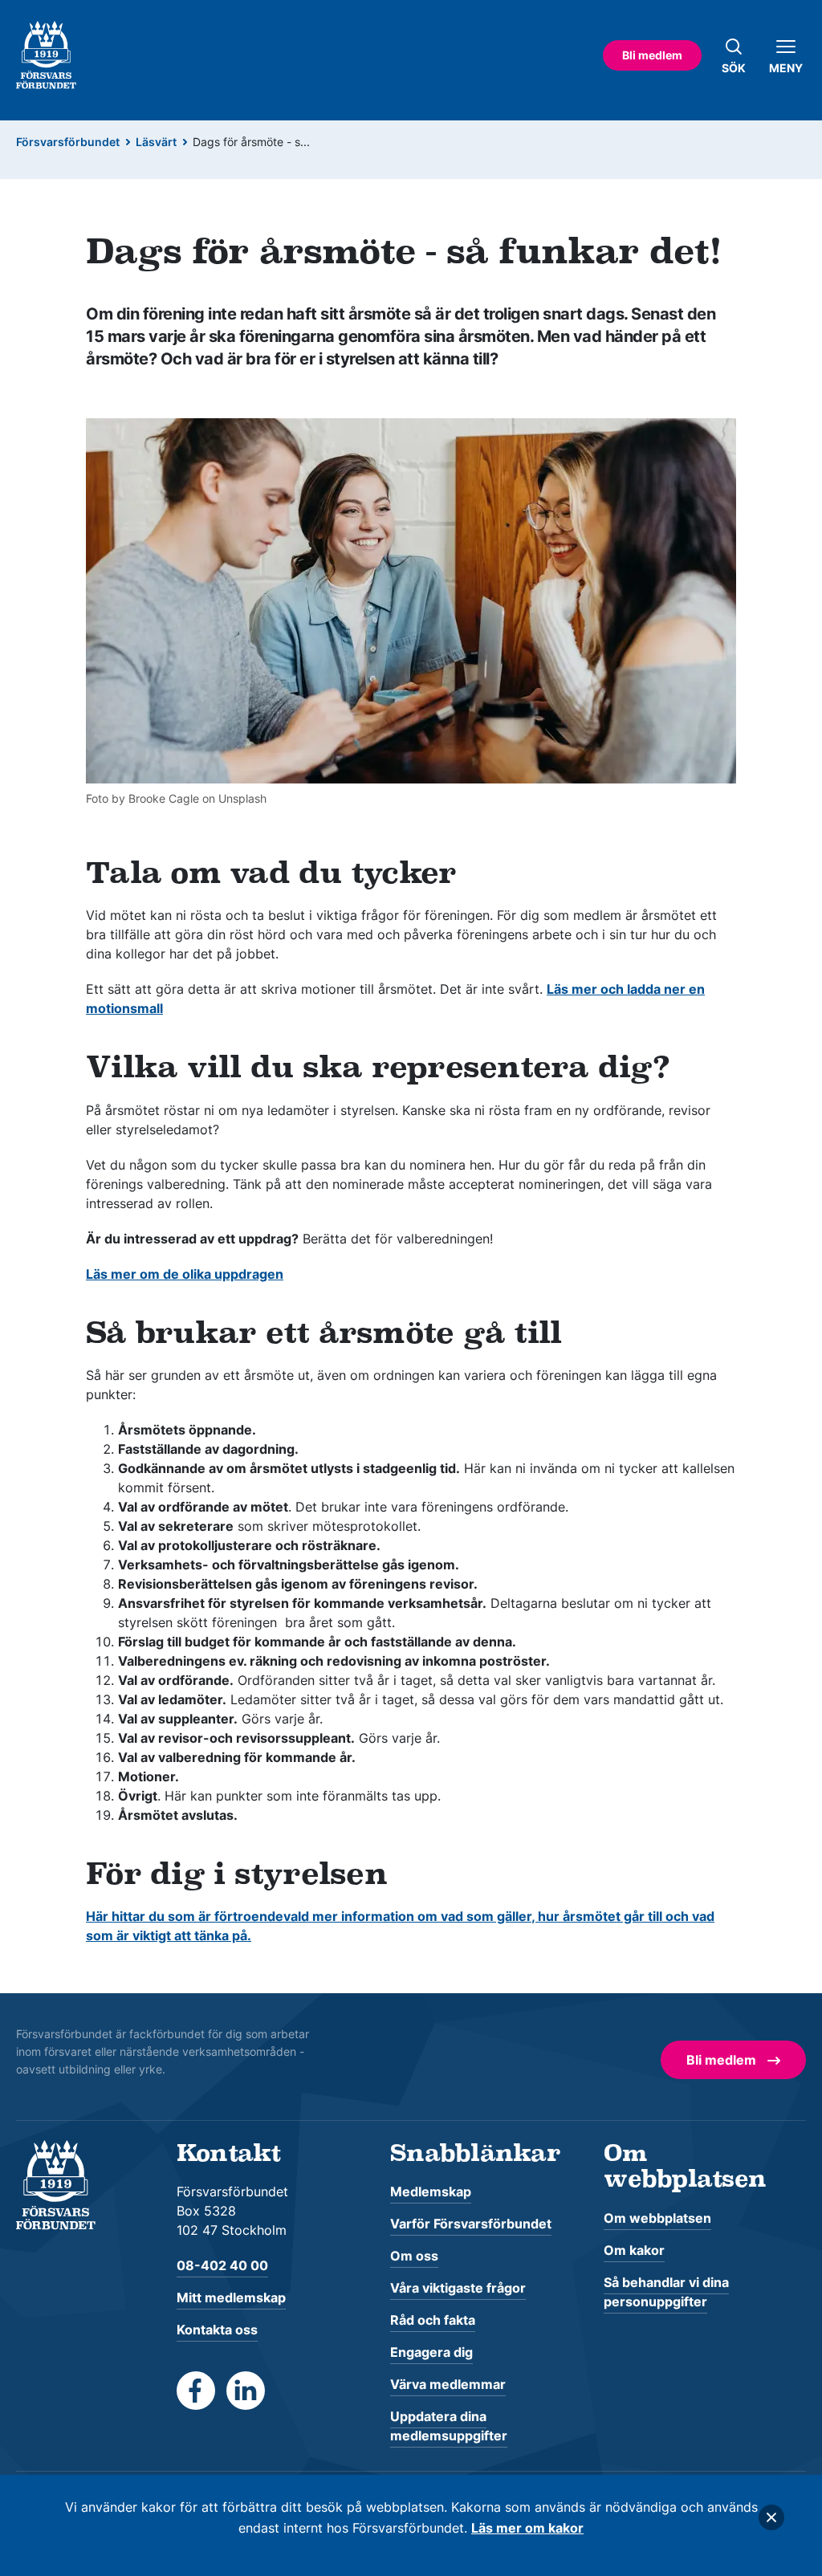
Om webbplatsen (657, 2218)
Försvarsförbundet (68, 142)
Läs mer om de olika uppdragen (185, 1274)
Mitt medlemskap (231, 2297)
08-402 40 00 (222, 2265)
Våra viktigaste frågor (458, 2288)
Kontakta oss (217, 2330)
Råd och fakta (433, 2320)
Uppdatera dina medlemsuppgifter (449, 2426)
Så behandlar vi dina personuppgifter (666, 2292)
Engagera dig (431, 2352)
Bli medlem (652, 55)
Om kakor (634, 2250)
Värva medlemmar (448, 2384)
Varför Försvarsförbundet (471, 2224)
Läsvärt (156, 142)
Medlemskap (431, 2191)
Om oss (414, 2256)
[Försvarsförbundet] (56, 2183)
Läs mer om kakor (527, 2528)
